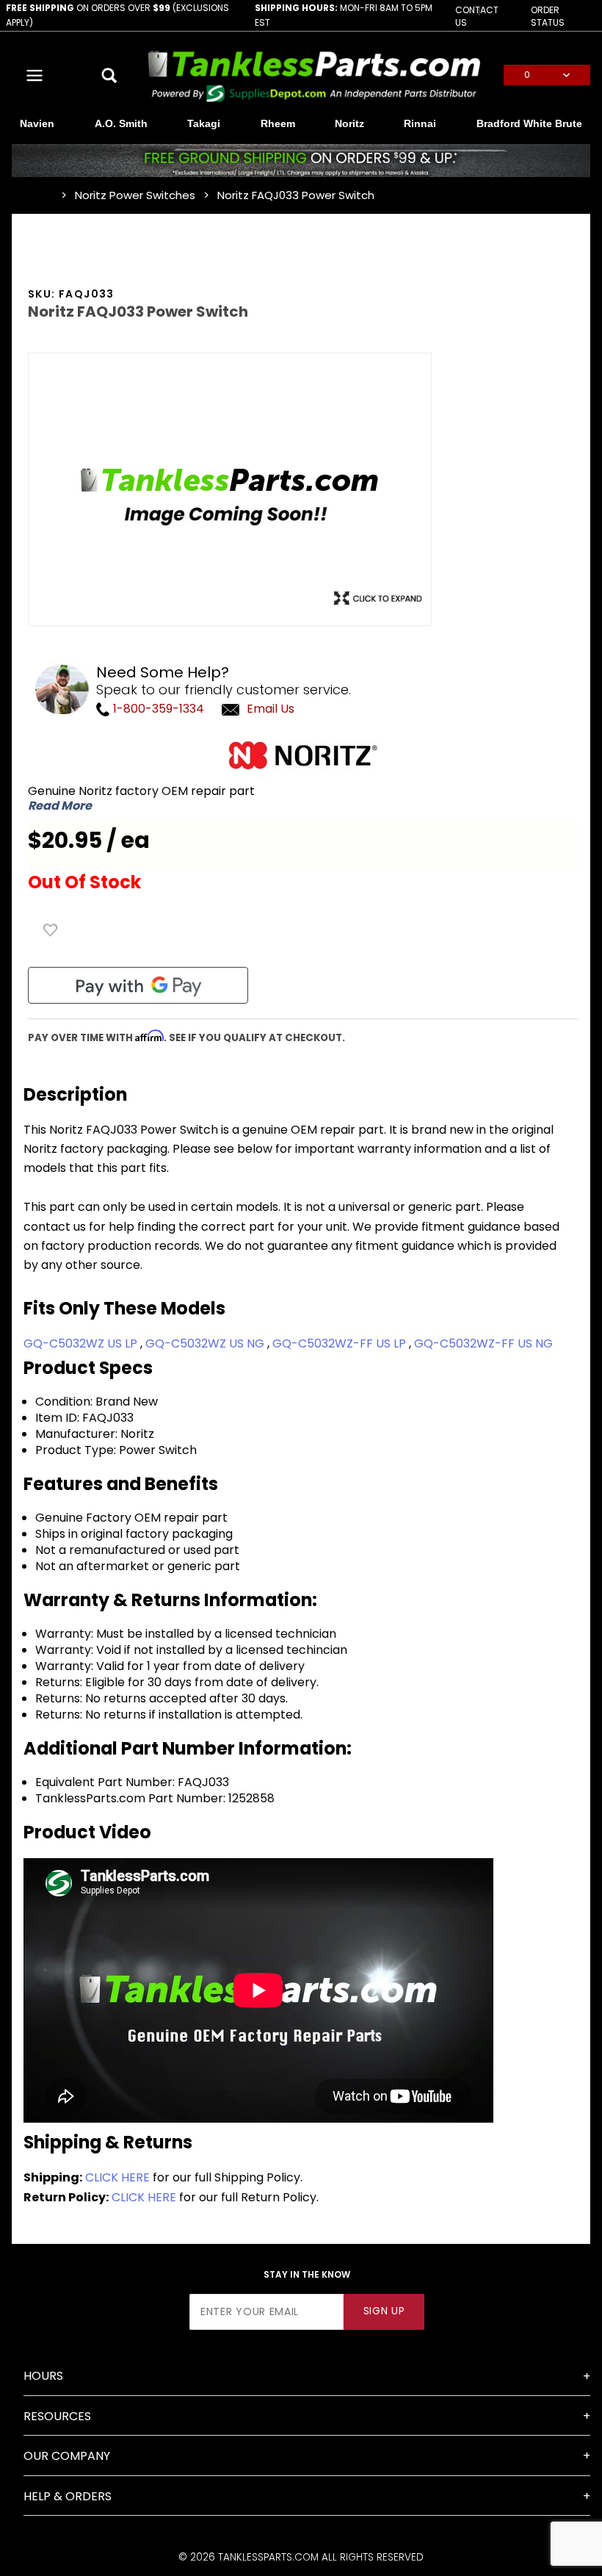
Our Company (67, 2456)
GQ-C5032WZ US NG (206, 1343)
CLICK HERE (117, 2177)
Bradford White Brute (529, 123)
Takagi (204, 123)
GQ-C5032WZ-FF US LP (341, 1343)
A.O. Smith (121, 123)
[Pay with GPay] (138, 985)
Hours (43, 2376)
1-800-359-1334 (157, 709)
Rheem (278, 123)
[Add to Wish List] (51, 930)
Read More (60, 806)
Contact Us (477, 16)
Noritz (349, 123)
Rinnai (420, 123)
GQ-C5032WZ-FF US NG (483, 1343)
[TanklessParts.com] (314, 75)
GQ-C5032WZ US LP (82, 1343)
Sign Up (384, 2311)
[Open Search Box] (110, 75)
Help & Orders (68, 2496)
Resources (57, 2416)
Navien (37, 123)
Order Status (548, 16)
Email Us (271, 709)
